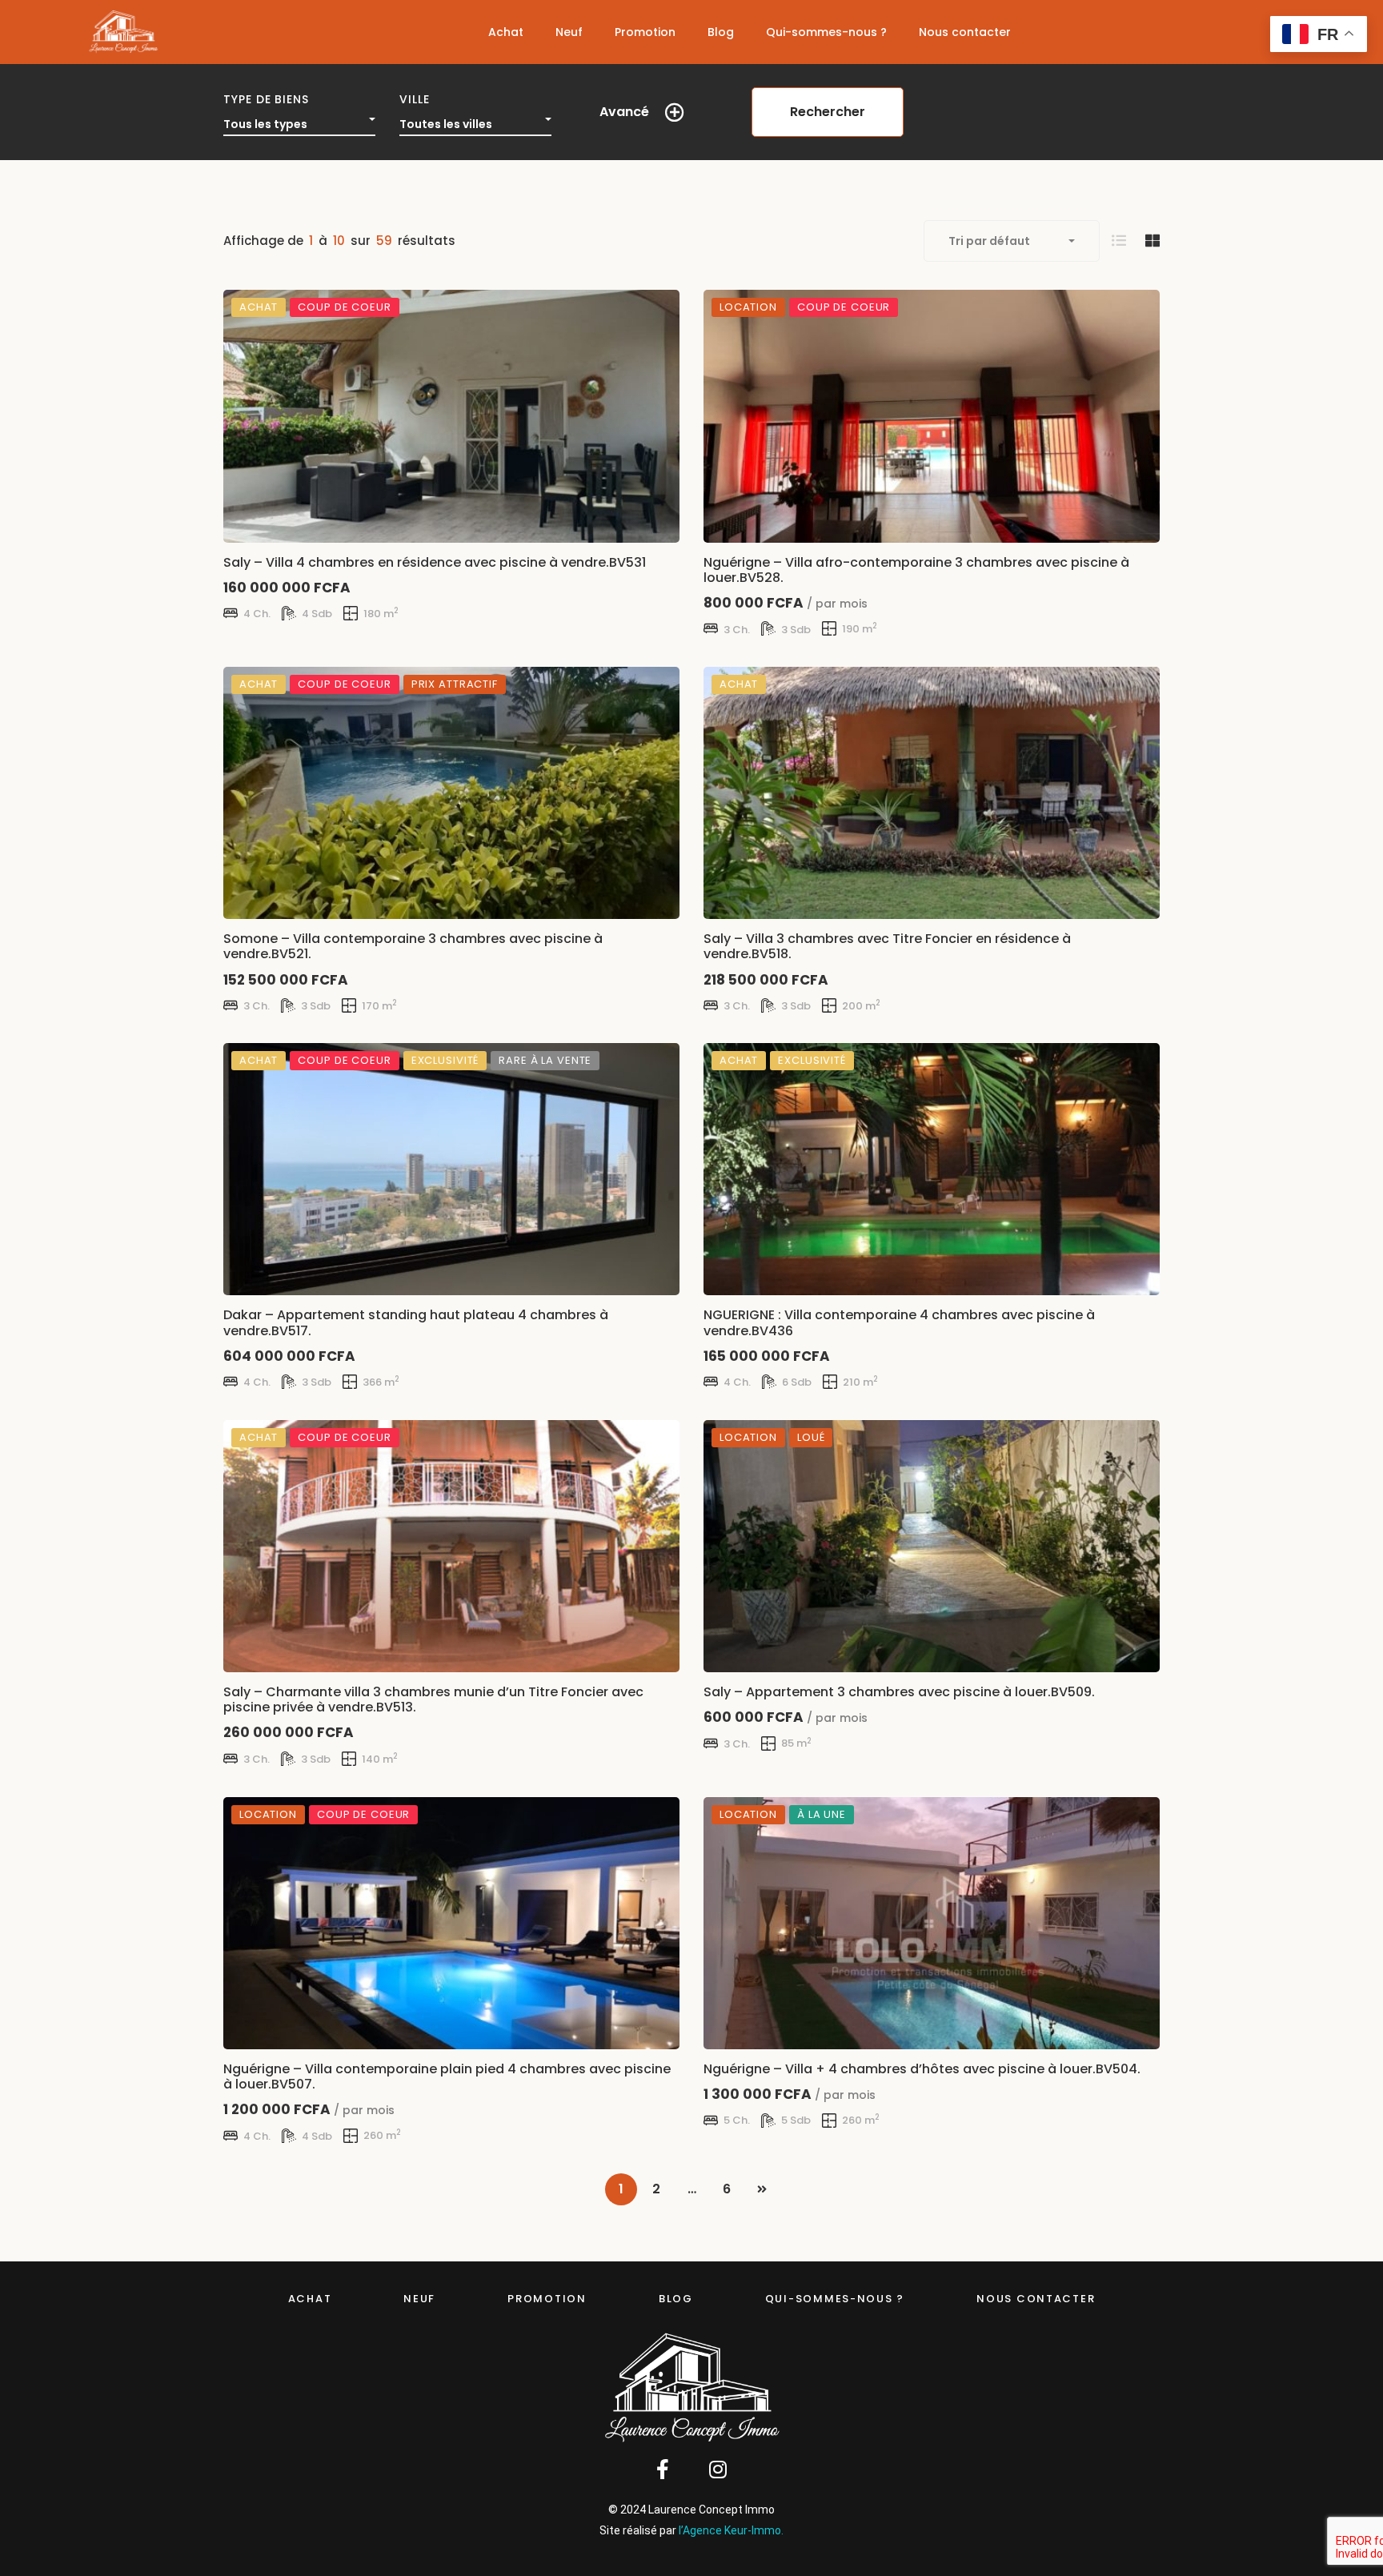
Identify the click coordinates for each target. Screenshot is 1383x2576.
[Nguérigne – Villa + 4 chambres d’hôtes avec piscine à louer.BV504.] (932, 1923)
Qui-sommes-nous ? (835, 2299)
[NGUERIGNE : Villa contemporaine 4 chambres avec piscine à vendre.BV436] (932, 1169)
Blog (676, 2299)
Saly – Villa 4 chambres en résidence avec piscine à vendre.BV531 (435, 562)
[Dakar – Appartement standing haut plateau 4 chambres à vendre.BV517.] (451, 1169)
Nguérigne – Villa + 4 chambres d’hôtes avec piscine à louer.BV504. (922, 2069)
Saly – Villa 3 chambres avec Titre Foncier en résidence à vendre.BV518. (887, 946)
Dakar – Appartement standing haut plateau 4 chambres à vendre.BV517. (416, 1322)
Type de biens (266, 99)
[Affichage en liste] (1119, 241)
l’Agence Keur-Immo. (731, 2530)
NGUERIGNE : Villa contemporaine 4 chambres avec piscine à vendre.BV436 (899, 1322)
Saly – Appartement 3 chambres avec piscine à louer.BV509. (899, 1692)
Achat (310, 2299)
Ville (415, 99)
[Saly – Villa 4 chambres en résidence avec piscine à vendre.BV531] (451, 416)
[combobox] (299, 120)
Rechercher (828, 112)
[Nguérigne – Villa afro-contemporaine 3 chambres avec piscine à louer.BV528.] (932, 416)
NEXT (762, 2189)
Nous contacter (1036, 2299)
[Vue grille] (1152, 241)
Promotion (547, 2299)
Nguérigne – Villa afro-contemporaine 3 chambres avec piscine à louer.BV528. (916, 569)
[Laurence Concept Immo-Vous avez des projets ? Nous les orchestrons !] (123, 32)
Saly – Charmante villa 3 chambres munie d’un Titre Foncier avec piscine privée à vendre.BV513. (433, 1699)
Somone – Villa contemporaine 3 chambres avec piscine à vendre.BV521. (413, 946)
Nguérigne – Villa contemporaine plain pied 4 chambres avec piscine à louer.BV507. (447, 2076)
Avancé (624, 112)
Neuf (419, 2299)
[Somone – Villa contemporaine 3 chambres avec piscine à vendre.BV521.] (451, 793)
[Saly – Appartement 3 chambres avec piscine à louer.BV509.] (932, 1546)
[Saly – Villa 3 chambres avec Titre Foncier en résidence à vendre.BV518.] (932, 793)
